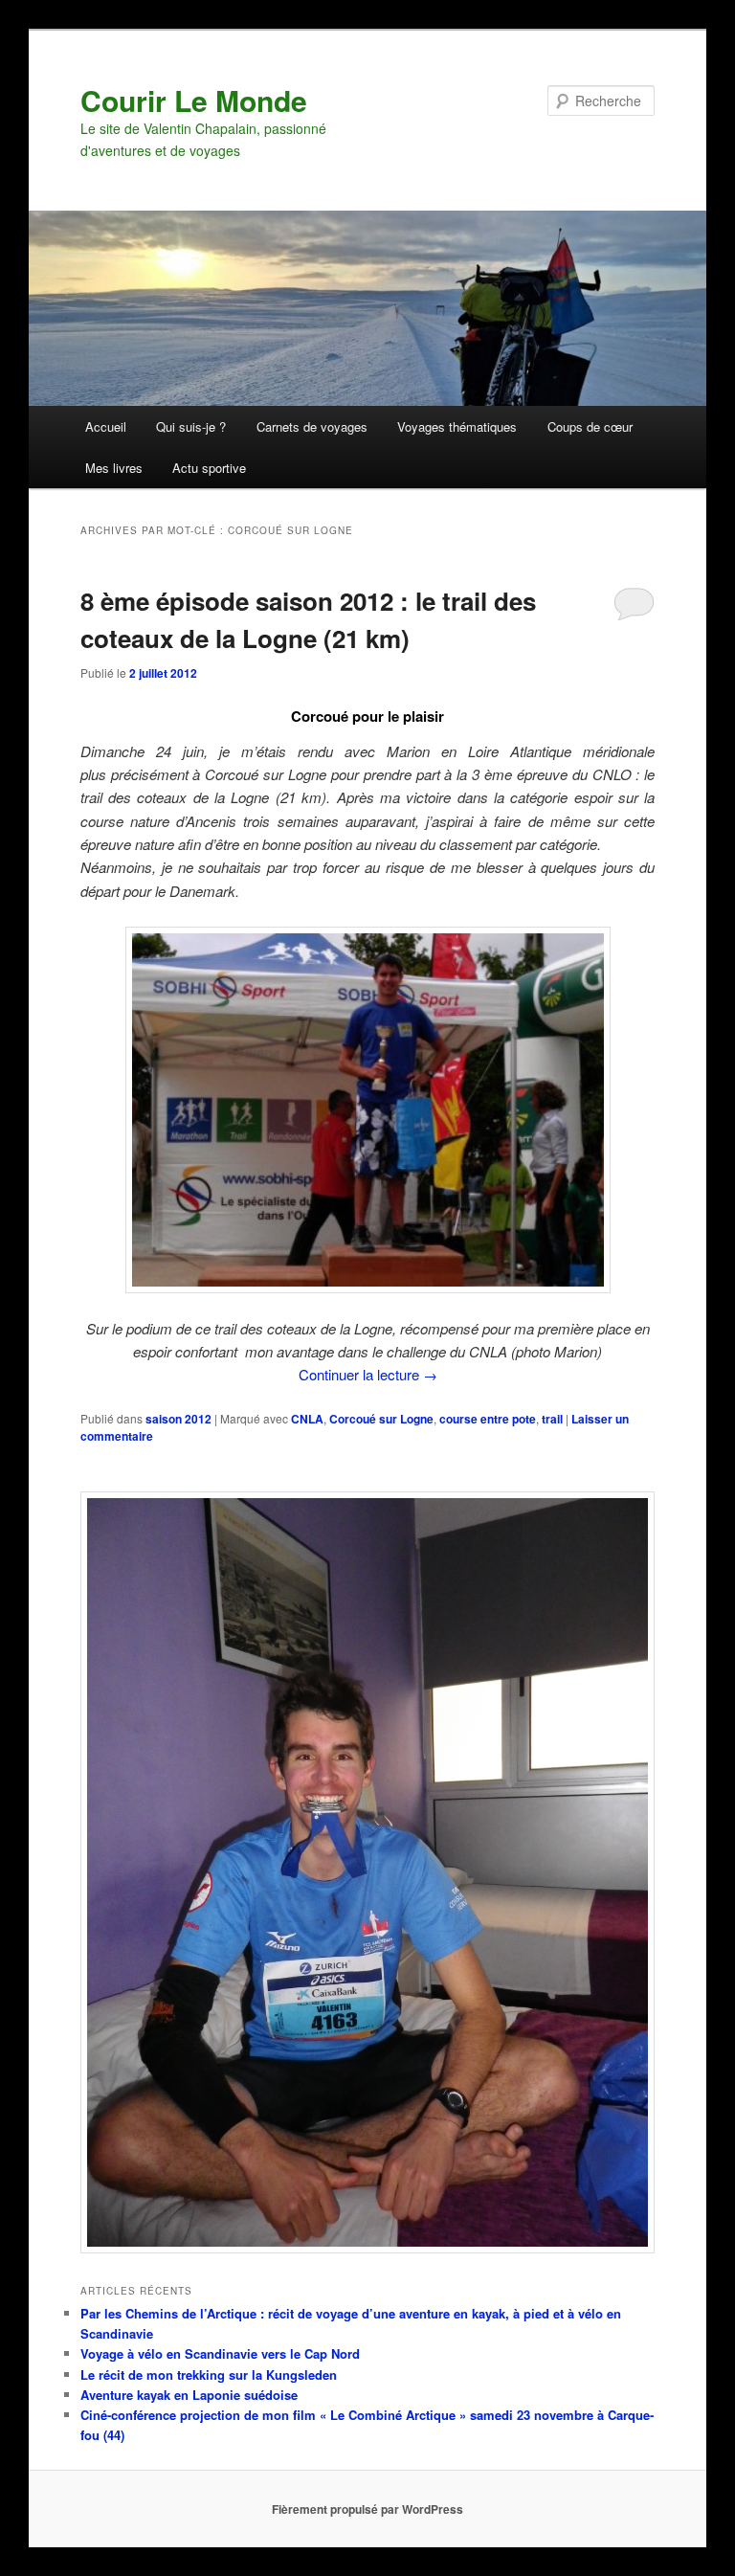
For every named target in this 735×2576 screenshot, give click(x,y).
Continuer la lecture (368, 1374)
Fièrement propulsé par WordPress (367, 2509)
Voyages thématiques (457, 426)
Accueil (106, 426)
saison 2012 (178, 1419)
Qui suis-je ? (191, 426)
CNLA (307, 1419)
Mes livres (114, 468)
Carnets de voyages (312, 426)
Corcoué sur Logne (381, 1419)
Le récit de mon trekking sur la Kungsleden (209, 2374)
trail (552, 1419)
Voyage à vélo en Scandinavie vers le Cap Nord (220, 2353)
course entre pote (488, 1419)
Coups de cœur (590, 426)
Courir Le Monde (194, 100)
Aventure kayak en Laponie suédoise (189, 2395)
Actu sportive (209, 468)
